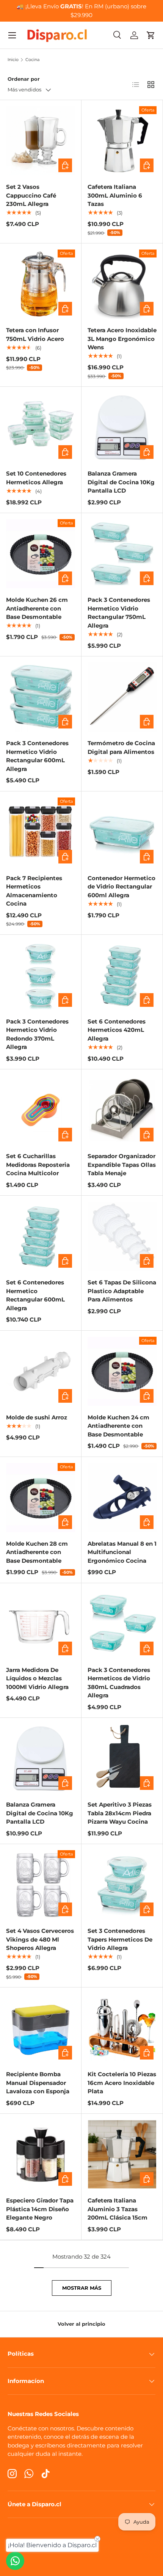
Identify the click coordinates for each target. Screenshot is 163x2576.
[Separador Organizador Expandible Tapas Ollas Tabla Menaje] (122, 1110)
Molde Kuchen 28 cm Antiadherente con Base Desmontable (37, 1552)
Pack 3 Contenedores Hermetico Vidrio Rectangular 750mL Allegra (119, 613)
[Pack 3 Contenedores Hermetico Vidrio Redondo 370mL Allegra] (41, 975)
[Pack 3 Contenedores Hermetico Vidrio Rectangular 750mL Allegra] (122, 554)
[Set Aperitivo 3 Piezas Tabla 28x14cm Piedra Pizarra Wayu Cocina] (122, 1758)
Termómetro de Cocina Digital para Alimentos (121, 747)
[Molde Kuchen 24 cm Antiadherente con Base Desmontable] (122, 1371)
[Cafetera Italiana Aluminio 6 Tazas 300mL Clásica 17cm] (122, 141)
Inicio (13, 60)
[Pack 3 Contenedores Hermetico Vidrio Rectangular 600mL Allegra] (41, 697)
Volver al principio (81, 2324)
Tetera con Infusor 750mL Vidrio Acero (35, 334)
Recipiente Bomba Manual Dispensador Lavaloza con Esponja (38, 2083)
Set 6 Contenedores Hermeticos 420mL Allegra (117, 1030)
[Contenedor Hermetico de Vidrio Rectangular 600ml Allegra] (122, 832)
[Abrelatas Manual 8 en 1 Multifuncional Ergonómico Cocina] (122, 1498)
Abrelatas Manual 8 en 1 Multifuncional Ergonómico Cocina (122, 1552)
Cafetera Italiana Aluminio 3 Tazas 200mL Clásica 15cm (118, 2209)
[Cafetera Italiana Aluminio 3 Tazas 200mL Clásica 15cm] (122, 2154)
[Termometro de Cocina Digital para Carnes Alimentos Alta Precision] (122, 697)
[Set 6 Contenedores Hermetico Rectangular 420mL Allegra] (122, 975)
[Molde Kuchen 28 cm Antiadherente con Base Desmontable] (41, 1498)
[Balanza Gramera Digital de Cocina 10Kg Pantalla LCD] (122, 427)
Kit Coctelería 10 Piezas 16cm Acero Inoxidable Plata (122, 2083)
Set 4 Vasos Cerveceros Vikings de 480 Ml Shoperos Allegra (40, 1939)
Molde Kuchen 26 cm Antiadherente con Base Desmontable (37, 608)
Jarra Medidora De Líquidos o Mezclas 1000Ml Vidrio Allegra (37, 1678)
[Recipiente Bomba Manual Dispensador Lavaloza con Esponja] (41, 2028)
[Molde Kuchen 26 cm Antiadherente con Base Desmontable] (41, 554)
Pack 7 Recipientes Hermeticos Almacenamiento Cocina (34, 891)
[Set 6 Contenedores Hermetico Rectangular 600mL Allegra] (41, 1236)
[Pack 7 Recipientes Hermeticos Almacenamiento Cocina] (41, 832)
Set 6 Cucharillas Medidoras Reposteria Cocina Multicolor (38, 1165)
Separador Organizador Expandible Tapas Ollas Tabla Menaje (122, 1165)
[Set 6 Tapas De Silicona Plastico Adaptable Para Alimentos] (122, 1236)
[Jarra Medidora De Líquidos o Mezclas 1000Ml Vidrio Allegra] (41, 1624)
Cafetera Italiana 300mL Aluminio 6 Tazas (115, 195)
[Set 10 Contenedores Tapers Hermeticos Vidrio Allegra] (41, 427)
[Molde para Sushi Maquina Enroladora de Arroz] (41, 1371)
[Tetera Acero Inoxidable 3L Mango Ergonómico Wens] (122, 284)
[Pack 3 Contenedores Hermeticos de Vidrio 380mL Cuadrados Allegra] (122, 1624)
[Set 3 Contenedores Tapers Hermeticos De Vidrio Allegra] (122, 1885)
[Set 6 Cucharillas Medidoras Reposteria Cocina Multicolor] (41, 1110)
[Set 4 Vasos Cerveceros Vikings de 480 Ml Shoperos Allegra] (41, 1885)
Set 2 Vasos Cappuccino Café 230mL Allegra (31, 195)
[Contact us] (15, 2561)
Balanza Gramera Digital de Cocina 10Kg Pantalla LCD (121, 482)
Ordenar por (24, 79)
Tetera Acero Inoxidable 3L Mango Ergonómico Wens (122, 339)
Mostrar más (82, 2288)
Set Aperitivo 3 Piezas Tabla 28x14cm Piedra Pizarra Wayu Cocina (120, 1813)
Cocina (32, 60)
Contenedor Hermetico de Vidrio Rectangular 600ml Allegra (121, 887)
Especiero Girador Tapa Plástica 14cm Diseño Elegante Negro (40, 2209)
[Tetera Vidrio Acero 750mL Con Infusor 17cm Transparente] (41, 284)
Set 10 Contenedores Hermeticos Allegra (36, 478)
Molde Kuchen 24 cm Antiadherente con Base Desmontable (118, 1426)
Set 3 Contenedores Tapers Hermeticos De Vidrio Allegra (120, 1939)
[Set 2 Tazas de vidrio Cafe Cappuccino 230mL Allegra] (41, 141)
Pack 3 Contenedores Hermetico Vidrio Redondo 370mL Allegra (37, 1034)
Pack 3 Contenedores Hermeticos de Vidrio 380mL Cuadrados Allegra (119, 1683)
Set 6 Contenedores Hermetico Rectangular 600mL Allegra (35, 1295)
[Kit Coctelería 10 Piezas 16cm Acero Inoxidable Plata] (122, 2028)
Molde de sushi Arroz (37, 1417)
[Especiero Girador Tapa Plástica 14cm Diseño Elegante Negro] (41, 2154)
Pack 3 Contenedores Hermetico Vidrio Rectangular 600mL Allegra (37, 756)
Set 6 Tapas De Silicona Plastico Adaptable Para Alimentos (122, 1291)
